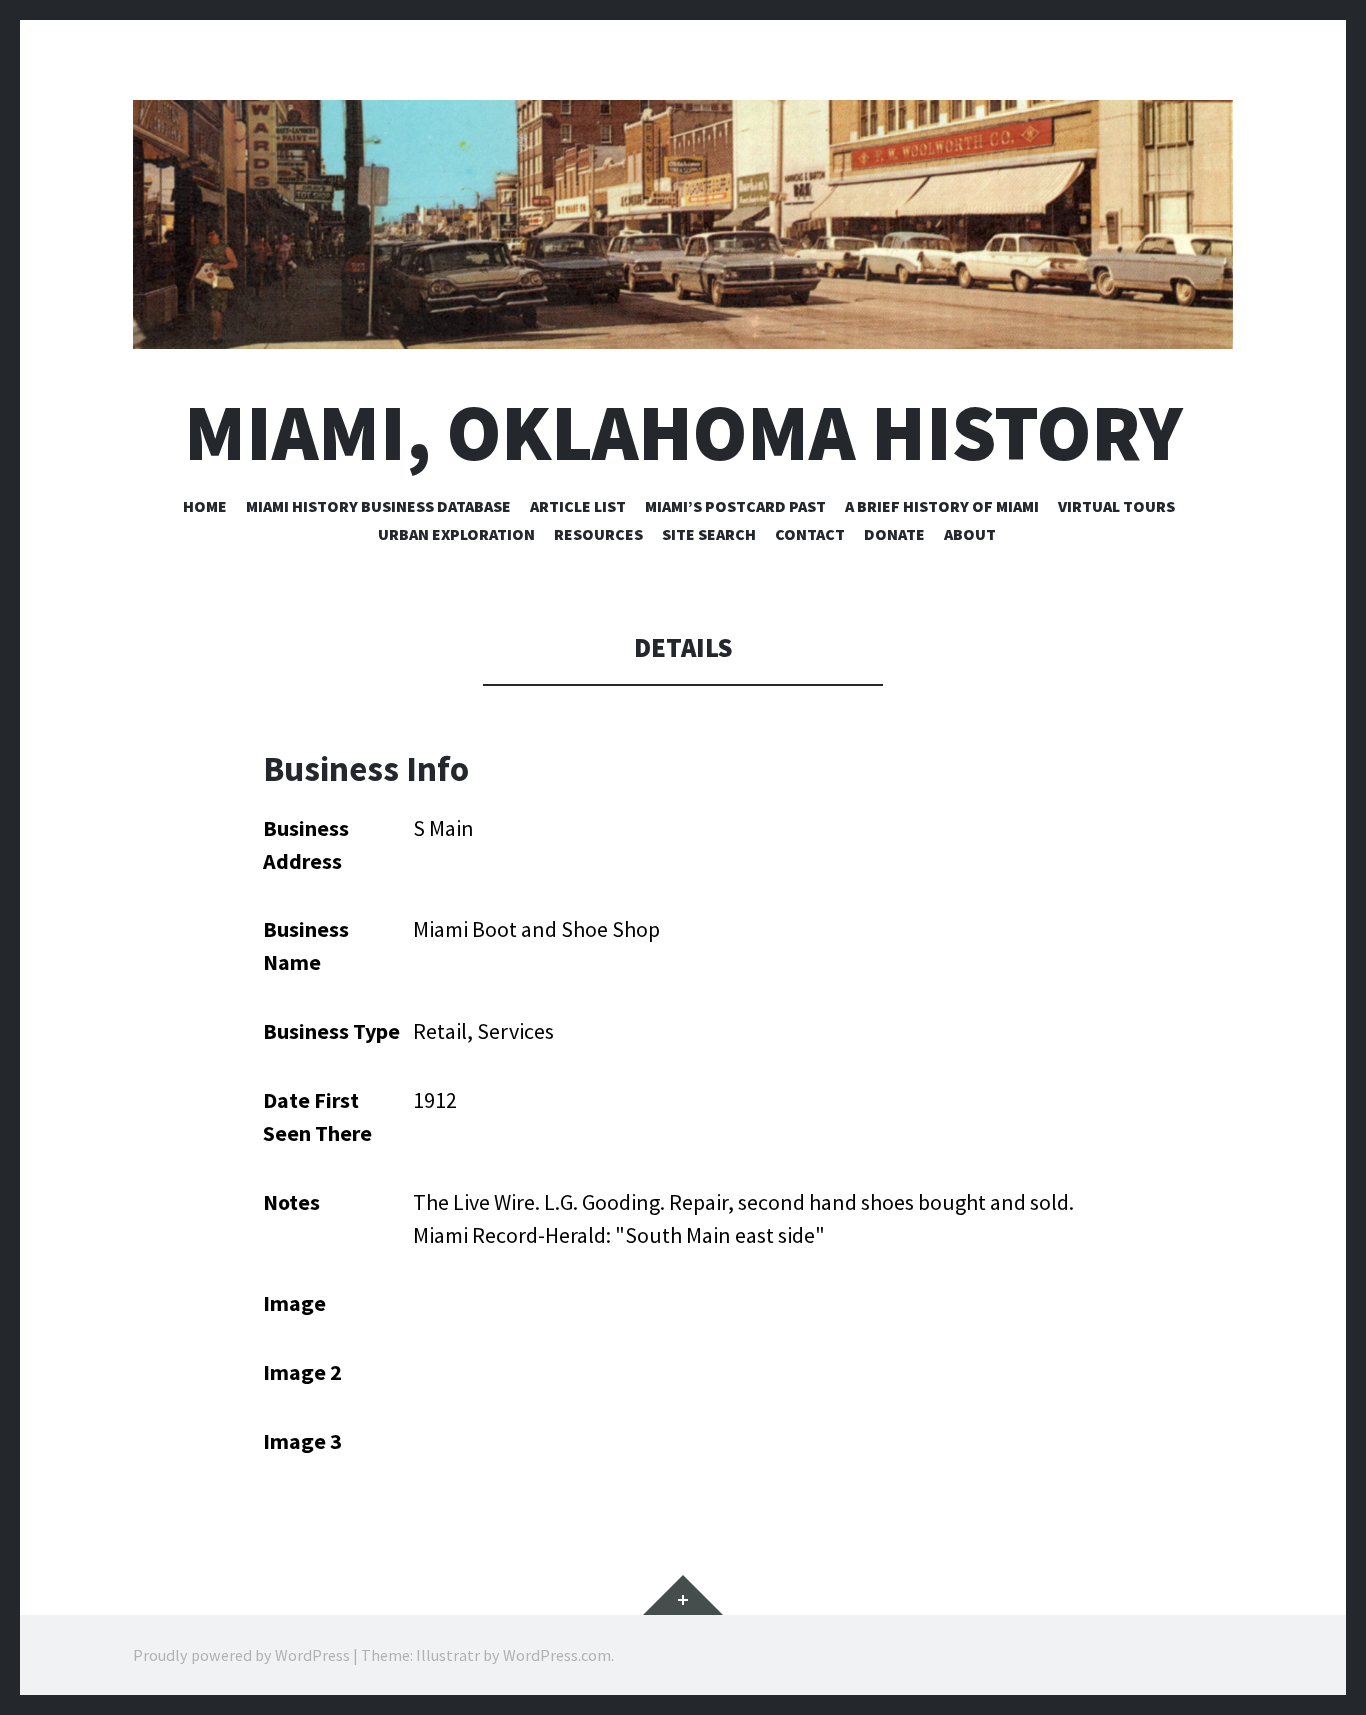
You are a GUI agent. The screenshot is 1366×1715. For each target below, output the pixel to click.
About (970, 534)
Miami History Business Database (378, 506)
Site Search (709, 534)
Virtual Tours (1116, 506)
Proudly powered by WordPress (241, 1655)
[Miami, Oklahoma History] (683, 224)
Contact (810, 534)
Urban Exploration (456, 534)
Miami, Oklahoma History (683, 432)
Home (205, 506)
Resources (598, 534)
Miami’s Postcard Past (735, 506)
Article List (578, 506)
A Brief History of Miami (942, 506)
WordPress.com (557, 1655)
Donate (894, 534)
